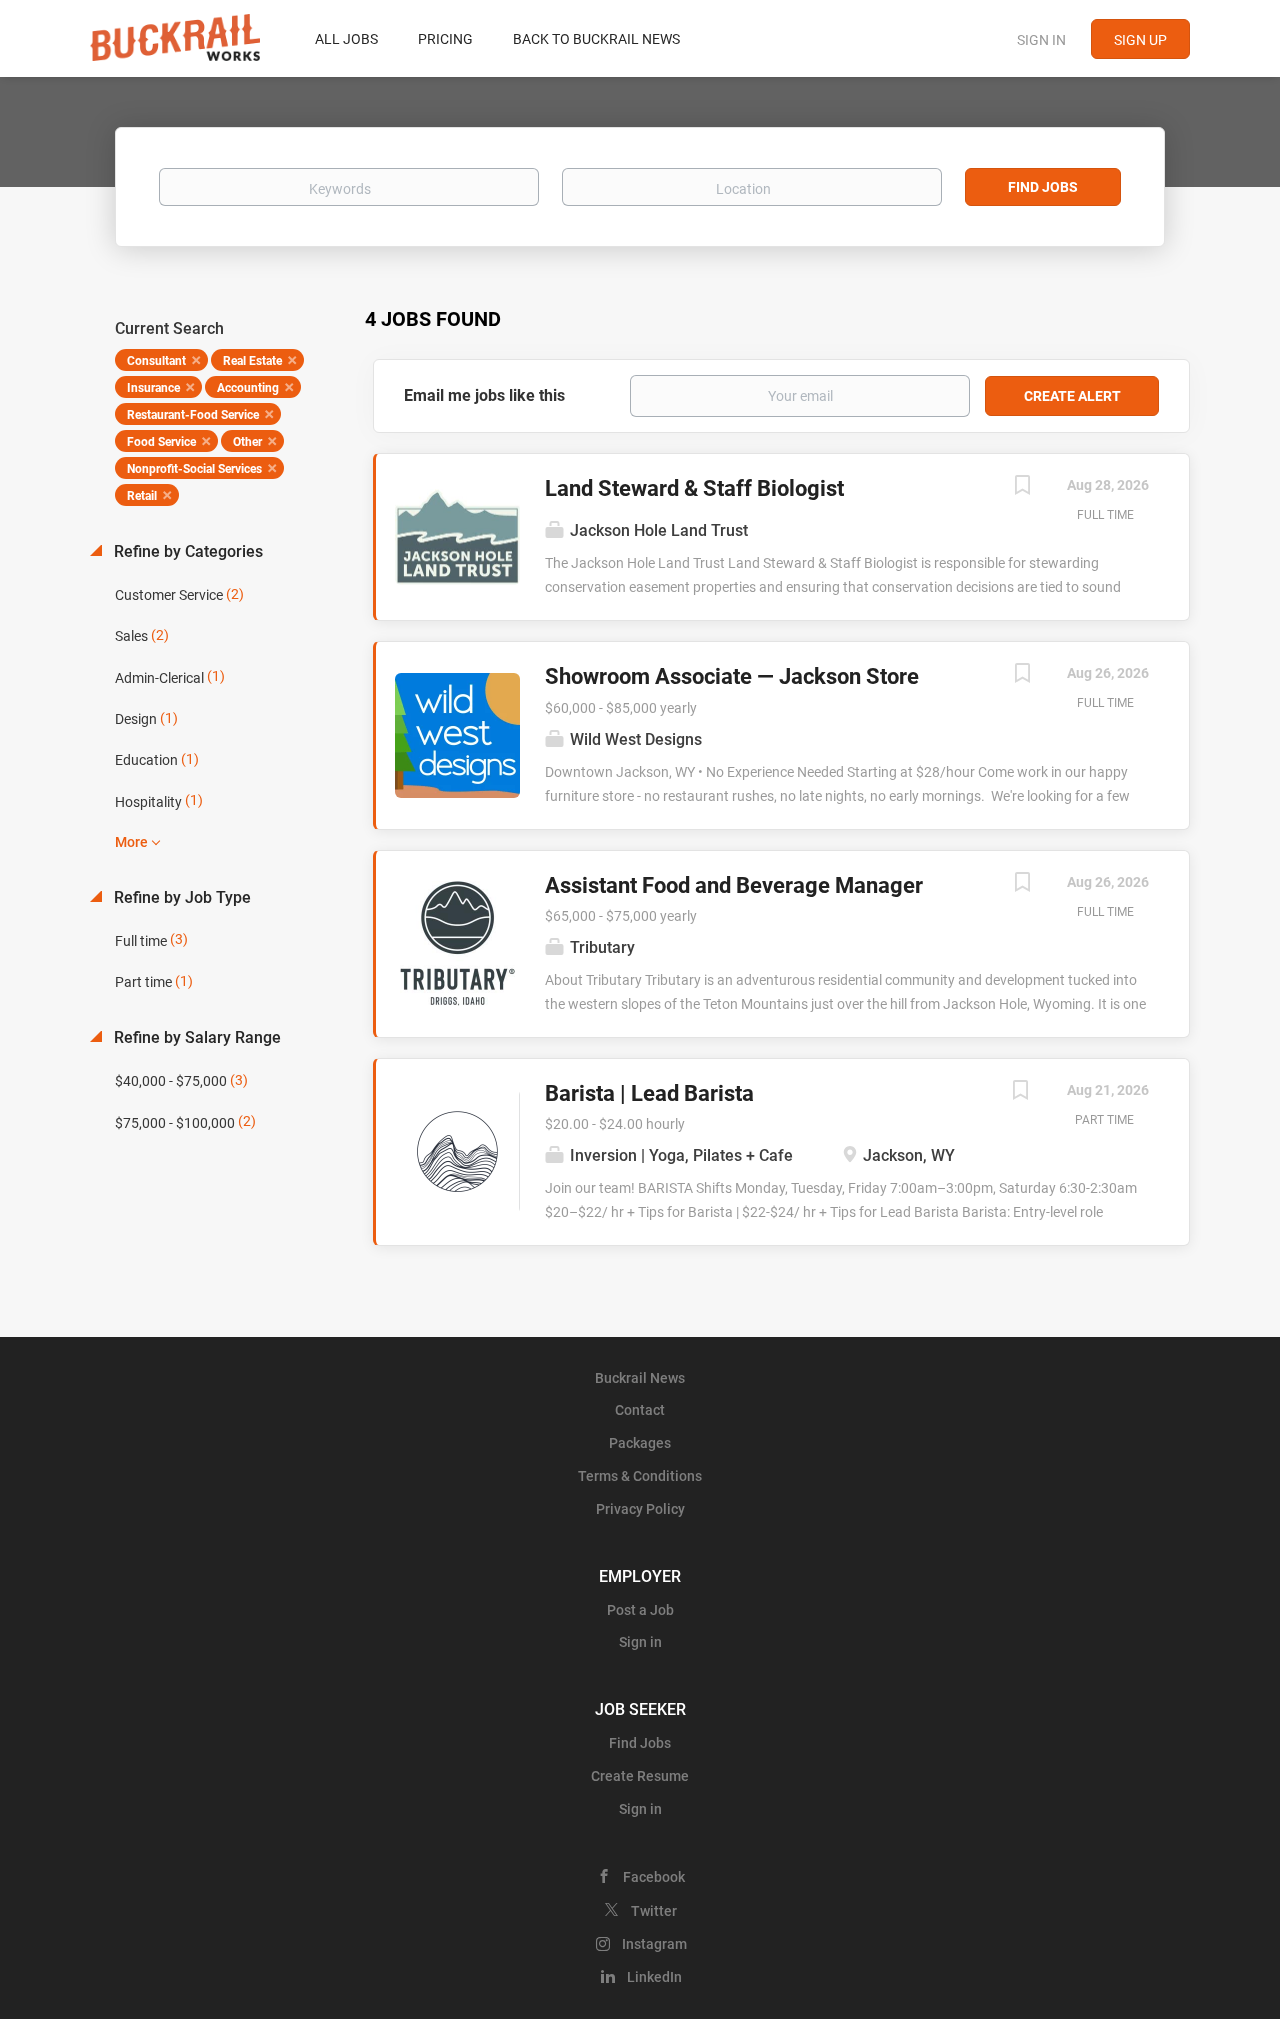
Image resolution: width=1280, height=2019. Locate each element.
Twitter (654, 1911)
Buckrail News (640, 1378)
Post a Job (640, 1610)
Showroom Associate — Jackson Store (732, 676)
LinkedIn (654, 1977)
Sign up (1140, 40)
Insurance (153, 388)
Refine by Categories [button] (186, 551)
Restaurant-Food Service (193, 415)
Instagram (654, 1944)
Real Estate (252, 361)
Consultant (156, 361)
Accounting (248, 388)
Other (247, 442)
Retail (142, 496)
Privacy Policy (640, 1509)
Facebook (654, 1877)
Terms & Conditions (640, 1476)
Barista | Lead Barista (649, 1093)
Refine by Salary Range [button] (195, 1037)
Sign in (1041, 40)
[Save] (1022, 487)
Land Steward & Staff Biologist (694, 488)
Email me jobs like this (484, 395)
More (131, 842)
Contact (640, 1410)
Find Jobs (1043, 187)
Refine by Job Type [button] (180, 897)
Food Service (161, 442)
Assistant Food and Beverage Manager (734, 885)
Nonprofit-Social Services (194, 469)
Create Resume (640, 1776)
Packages (640, 1443)
